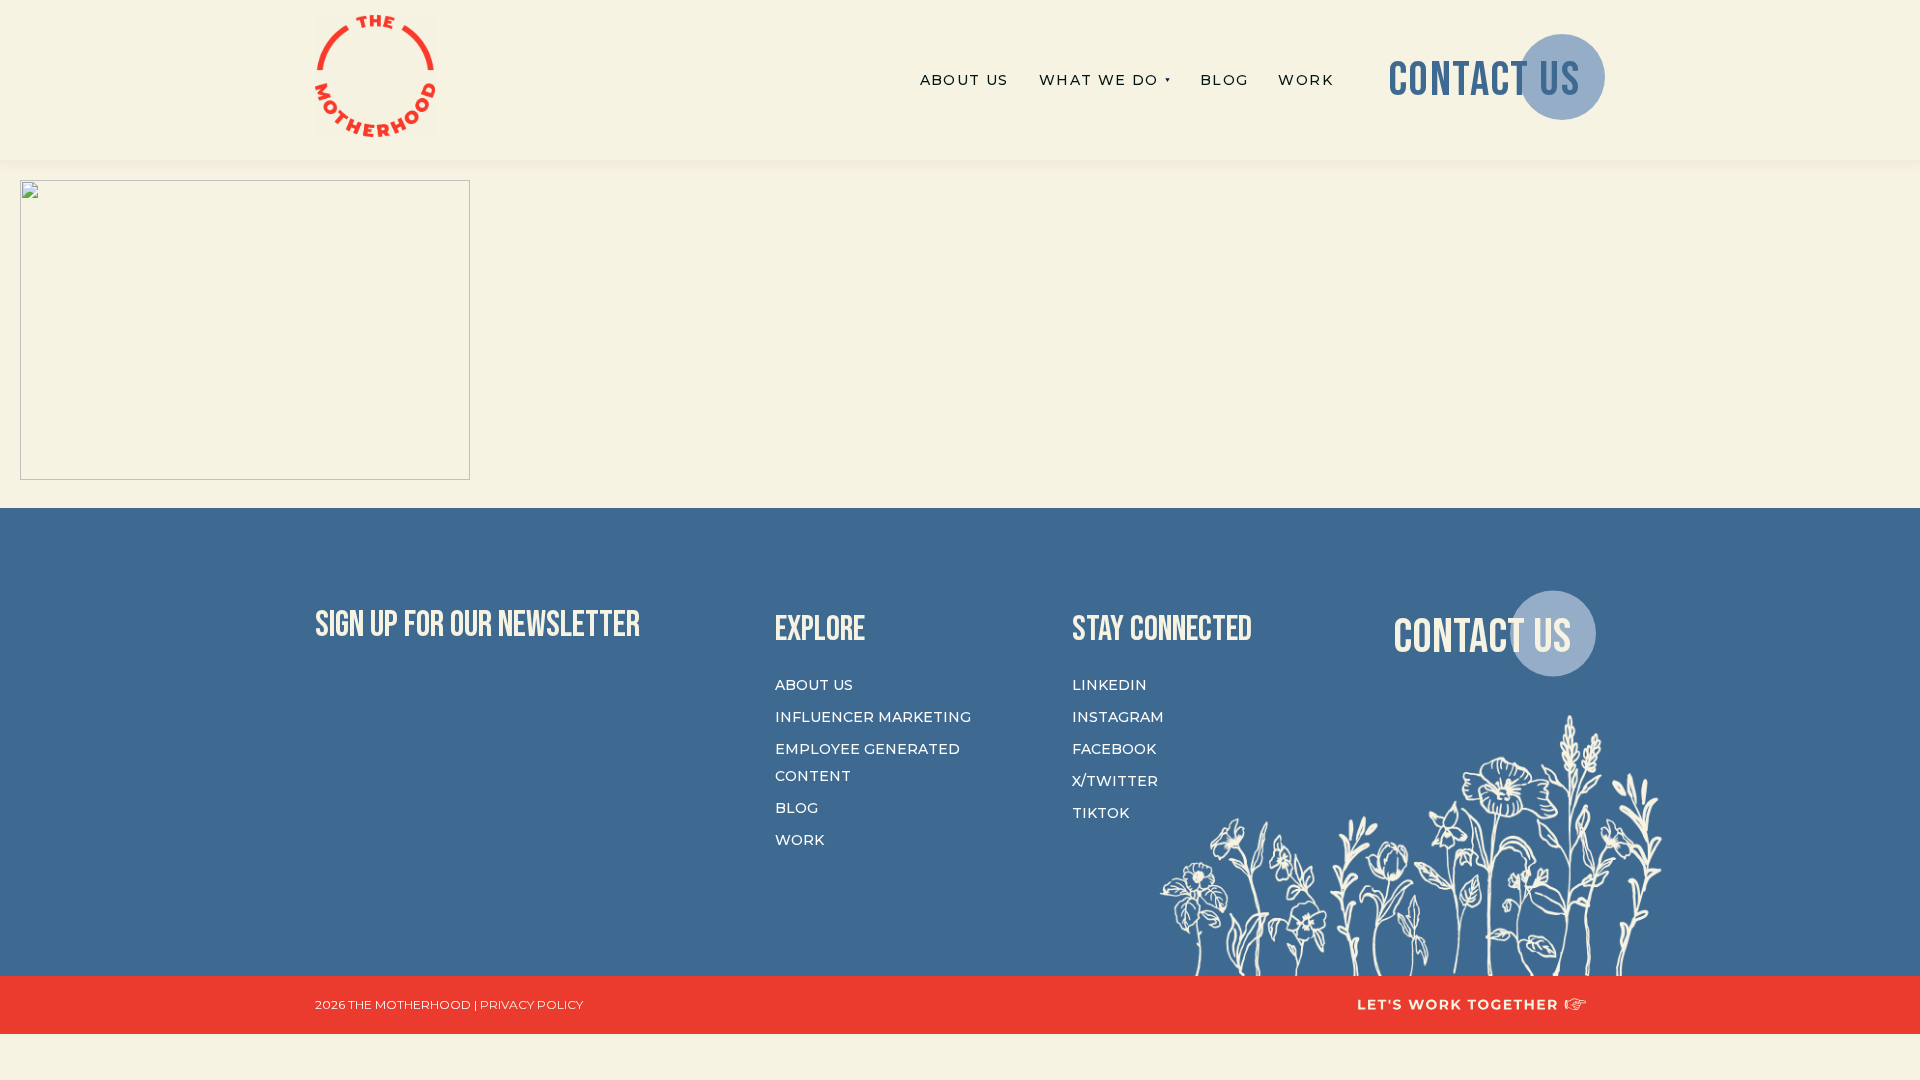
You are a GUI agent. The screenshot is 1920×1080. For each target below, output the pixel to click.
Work (799, 840)
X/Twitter (1115, 781)
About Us (814, 685)
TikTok (1100, 813)
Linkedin (1109, 685)
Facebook (1114, 749)
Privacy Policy (531, 1004)
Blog (796, 808)
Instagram (1118, 717)
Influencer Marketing (873, 717)
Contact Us (1482, 636)
